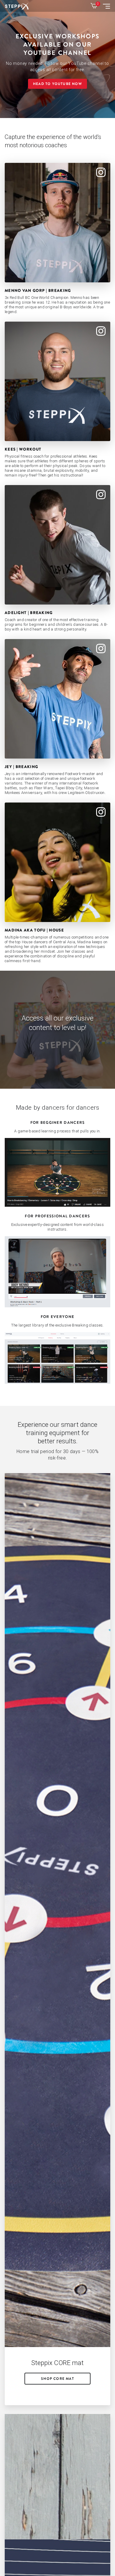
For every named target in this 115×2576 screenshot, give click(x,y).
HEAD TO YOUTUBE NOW (57, 84)
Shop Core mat (57, 2379)
